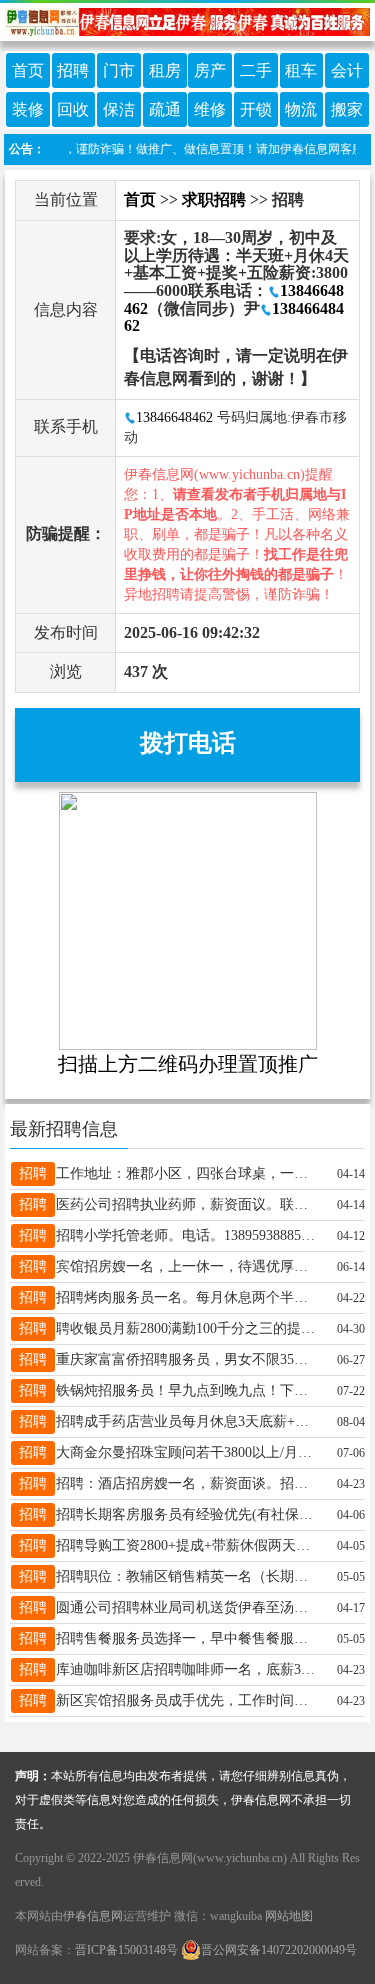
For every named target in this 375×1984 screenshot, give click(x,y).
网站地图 (289, 1916)
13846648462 (174, 417)
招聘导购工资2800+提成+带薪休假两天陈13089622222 (188, 1545)
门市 (119, 70)
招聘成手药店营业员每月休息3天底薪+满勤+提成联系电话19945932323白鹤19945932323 (188, 1421)
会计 (347, 70)
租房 (165, 70)
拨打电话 (188, 743)
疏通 (165, 109)
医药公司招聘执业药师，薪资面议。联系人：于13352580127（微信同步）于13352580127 (188, 1204)
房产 (210, 70)
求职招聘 (214, 199)
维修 (210, 109)
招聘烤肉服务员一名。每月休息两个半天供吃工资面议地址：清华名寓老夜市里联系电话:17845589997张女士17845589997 (188, 1297)
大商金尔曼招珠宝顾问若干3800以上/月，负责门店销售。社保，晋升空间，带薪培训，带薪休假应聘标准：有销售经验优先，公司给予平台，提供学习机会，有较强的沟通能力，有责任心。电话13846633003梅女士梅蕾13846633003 (188, 1452)
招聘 (73, 70)
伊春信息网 (93, 1916)
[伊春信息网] (187, 20)
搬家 (347, 109)
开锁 (256, 109)
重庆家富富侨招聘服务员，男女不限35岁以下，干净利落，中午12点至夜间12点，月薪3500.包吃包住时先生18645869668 (188, 1359)
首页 (28, 70)
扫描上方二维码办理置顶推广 (188, 1064)
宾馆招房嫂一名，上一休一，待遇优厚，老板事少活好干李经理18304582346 (188, 1266)
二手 (256, 70)
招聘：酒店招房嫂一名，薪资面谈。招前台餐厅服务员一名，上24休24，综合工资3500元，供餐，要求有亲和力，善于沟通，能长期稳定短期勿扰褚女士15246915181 (188, 1483)
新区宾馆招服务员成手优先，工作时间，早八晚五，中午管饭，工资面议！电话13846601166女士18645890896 (188, 1700)
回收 (73, 109)
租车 (301, 70)
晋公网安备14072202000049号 (279, 1950)
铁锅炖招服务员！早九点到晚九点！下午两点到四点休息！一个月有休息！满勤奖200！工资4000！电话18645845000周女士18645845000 (188, 1390)
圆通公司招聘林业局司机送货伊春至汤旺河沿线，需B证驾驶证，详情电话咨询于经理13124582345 (188, 1607)
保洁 (119, 109)
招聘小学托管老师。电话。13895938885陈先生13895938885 (188, 1235)
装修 (28, 109)
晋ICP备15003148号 (126, 1950)
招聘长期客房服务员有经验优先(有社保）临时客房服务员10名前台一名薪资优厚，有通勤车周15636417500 (188, 1514)
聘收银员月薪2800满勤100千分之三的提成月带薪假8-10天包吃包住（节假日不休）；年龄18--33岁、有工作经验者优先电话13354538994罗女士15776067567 (188, 1328)
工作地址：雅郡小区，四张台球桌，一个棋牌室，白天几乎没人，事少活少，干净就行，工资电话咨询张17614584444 (188, 1173)
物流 (301, 109)
